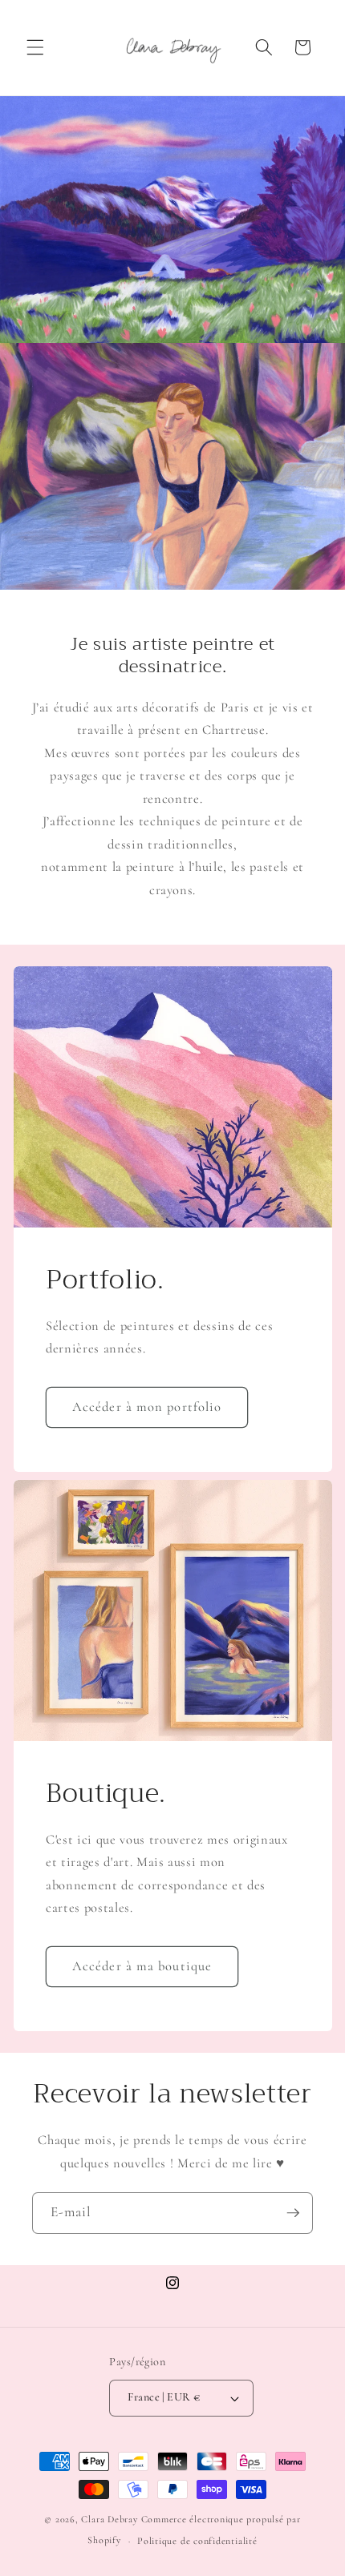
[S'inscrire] (293, 2213)
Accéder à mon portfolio (147, 1407)
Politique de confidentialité (197, 2541)
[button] (35, 47)
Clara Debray (109, 2519)
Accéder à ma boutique (142, 1966)
